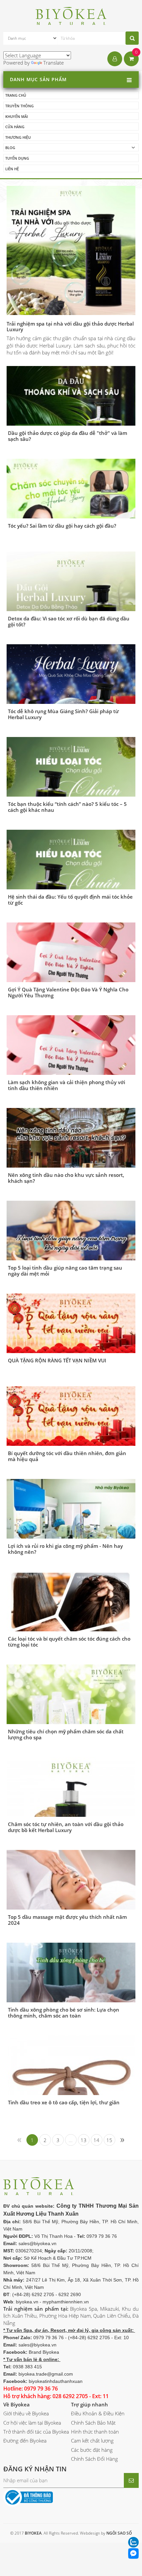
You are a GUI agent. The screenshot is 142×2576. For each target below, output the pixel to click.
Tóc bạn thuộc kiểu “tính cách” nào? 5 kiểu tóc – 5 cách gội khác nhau (67, 807)
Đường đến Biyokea (25, 2441)
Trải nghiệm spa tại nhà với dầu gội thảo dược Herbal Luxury (70, 326)
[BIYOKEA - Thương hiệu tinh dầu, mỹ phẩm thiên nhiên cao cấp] (71, 15)
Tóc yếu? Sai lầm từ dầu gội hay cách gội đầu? (62, 526)
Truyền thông (19, 106)
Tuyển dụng (17, 158)
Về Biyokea (17, 2404)
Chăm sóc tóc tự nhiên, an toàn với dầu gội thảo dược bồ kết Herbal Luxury (66, 1827)
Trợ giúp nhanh (89, 2404)
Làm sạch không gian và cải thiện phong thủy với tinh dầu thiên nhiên (67, 1085)
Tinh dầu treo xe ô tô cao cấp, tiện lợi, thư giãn (64, 2102)
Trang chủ (16, 95)
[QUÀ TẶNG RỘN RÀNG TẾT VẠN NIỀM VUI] (71, 1327)
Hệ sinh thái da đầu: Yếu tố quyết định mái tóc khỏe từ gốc (70, 900)
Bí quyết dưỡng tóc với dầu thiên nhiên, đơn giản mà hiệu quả (67, 1456)
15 (109, 2140)
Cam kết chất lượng (92, 2441)
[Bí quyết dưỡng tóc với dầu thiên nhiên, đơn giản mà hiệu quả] (71, 1419)
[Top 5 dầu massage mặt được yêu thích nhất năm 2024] (71, 1885)
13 (84, 2140)
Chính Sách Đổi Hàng (94, 2459)
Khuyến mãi (17, 116)
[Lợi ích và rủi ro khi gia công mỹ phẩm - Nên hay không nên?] (71, 1524)
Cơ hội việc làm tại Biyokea (32, 2423)
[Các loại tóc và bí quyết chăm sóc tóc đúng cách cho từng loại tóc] (71, 1619)
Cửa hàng (15, 127)
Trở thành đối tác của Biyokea (36, 2432)
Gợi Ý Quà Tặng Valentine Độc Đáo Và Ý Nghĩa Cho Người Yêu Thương (68, 992)
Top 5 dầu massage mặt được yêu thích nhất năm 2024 (67, 1920)
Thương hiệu (18, 137)
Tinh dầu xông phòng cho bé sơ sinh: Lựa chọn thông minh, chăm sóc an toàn (64, 2013)
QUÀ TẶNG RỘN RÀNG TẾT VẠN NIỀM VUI (57, 1360)
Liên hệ (12, 169)
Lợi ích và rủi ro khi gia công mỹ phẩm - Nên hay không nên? (65, 1549)
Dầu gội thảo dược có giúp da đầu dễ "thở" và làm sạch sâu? (68, 436)
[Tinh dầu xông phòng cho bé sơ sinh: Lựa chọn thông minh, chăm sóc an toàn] (71, 1990)
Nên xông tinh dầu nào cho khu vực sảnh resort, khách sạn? (66, 1178)
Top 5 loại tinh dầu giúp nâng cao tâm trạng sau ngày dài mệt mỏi (65, 1271)
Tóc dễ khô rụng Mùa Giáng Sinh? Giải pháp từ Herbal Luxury (63, 714)
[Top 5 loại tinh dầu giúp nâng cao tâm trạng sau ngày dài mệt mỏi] (71, 1246)
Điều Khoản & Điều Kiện (98, 2413)
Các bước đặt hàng (92, 2450)
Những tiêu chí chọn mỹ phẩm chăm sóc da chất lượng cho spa (66, 1734)
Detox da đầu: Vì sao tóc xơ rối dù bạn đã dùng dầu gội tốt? (69, 621)
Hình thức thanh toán (95, 2432)
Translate (53, 63)
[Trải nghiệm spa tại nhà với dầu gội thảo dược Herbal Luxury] (71, 250)
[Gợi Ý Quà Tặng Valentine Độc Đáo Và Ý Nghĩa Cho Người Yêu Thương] (71, 968)
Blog (10, 148)
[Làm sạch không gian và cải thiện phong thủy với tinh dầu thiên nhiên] (71, 1061)
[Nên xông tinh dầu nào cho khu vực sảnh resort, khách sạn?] (71, 1153)
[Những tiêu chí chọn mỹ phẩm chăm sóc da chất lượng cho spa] (71, 1710)
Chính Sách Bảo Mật (93, 2423)
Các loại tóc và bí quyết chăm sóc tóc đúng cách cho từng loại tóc (69, 1642)
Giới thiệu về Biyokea (26, 2413)
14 (96, 2140)
